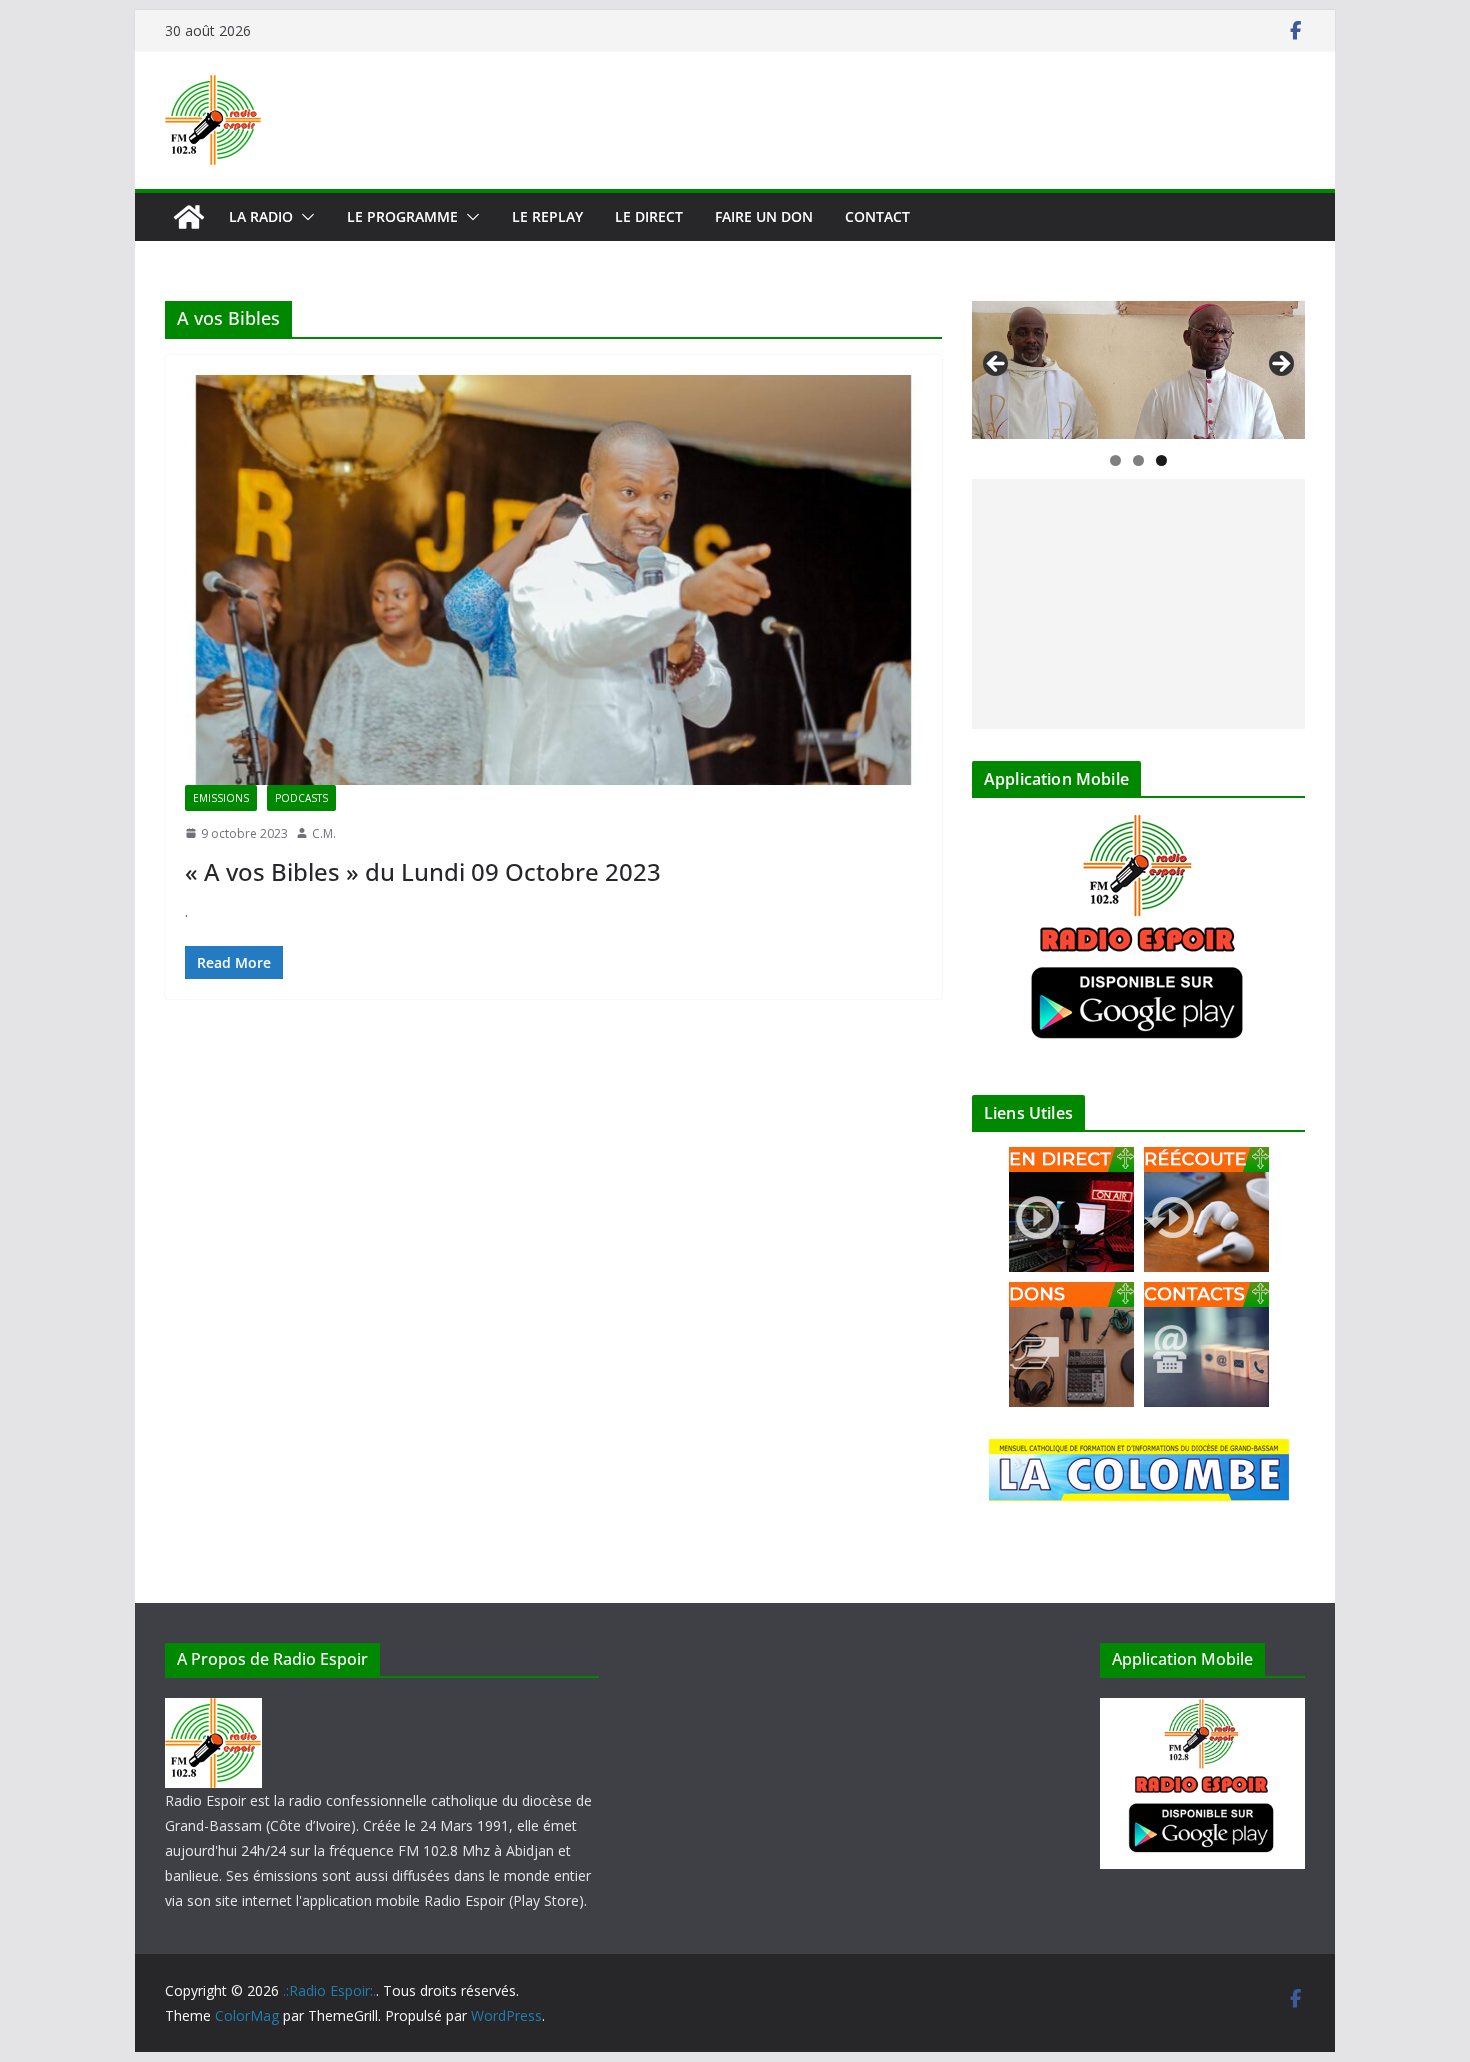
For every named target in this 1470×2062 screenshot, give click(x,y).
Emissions (221, 798)
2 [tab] (1138, 460)
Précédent (997, 365)
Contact (877, 216)
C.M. (324, 833)
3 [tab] (1161, 460)
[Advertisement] (1138, 604)
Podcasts (301, 798)
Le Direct (649, 216)
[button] (304, 217)
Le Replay (547, 216)
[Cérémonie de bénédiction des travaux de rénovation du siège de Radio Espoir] (1138, 370)
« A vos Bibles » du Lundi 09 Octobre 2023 (423, 871)
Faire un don (764, 216)
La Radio (261, 216)
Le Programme (402, 216)
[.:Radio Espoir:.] (189, 217)
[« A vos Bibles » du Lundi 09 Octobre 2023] (553, 580)
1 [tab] (1115, 460)
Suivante (1280, 365)
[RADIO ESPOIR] (213, 1710)
